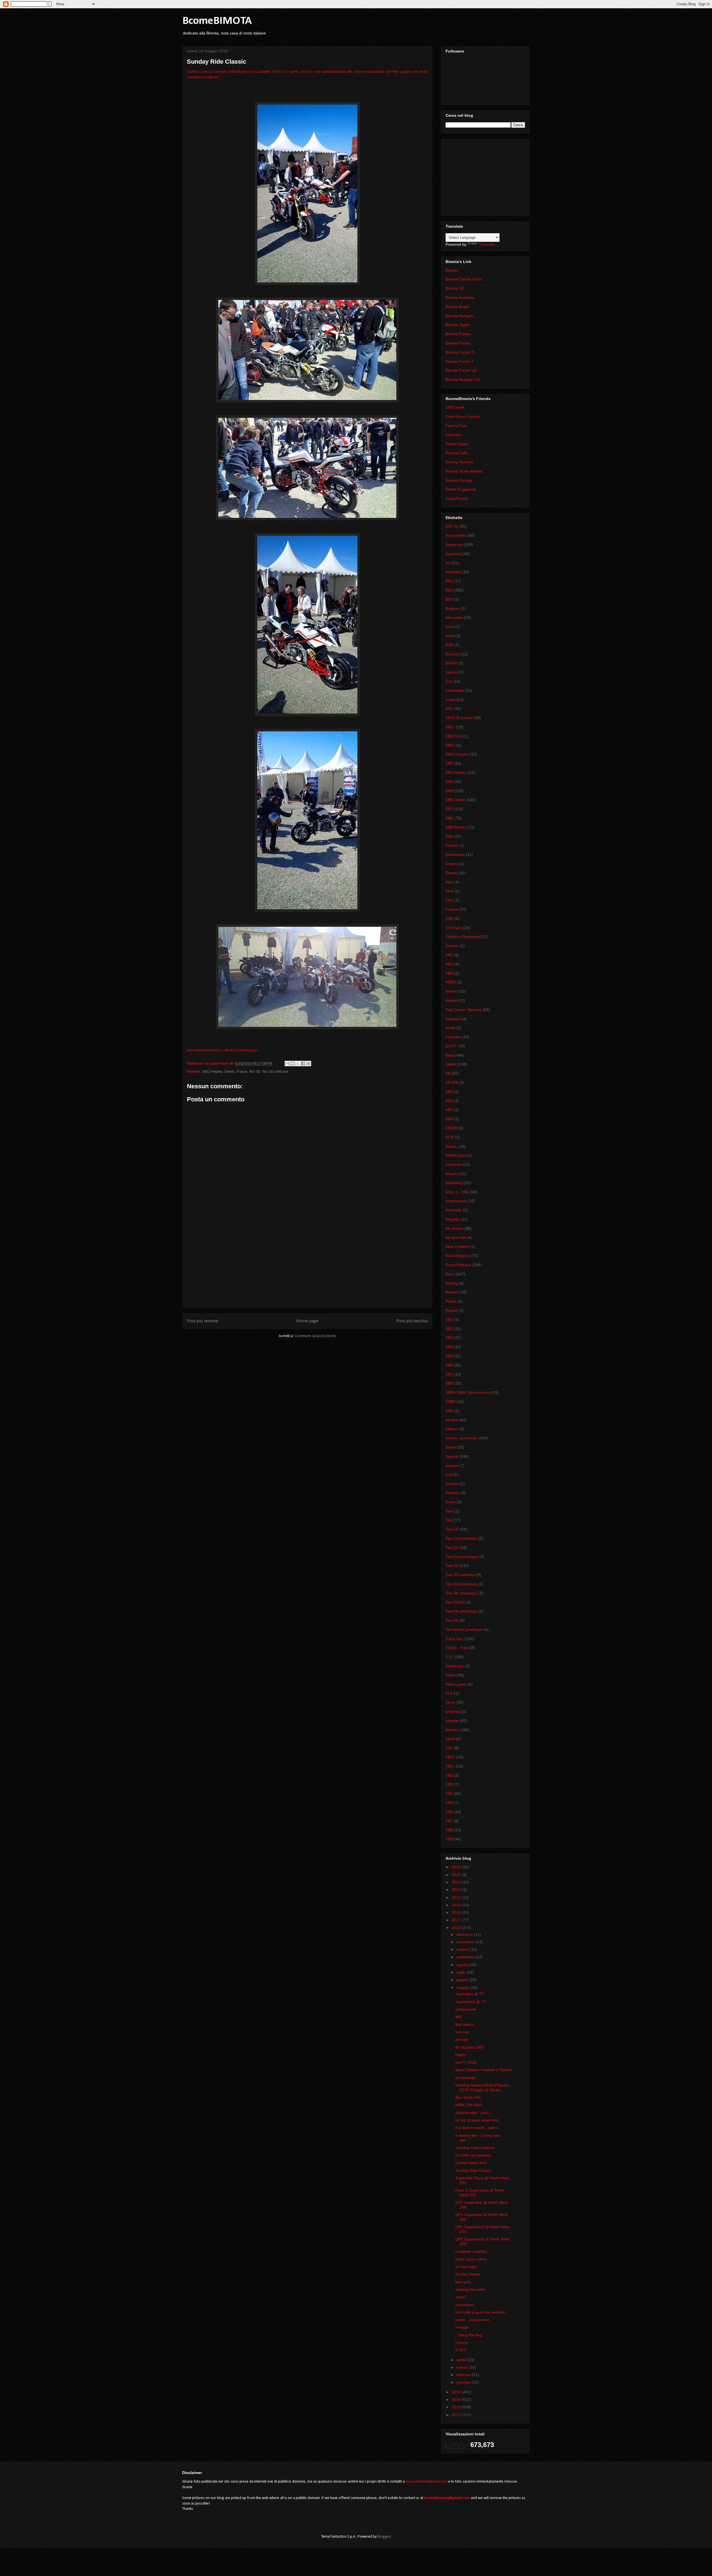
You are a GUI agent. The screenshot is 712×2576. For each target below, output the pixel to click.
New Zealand (457, 1246)
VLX (449, 1693)
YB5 (449, 1803)
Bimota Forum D (460, 352)
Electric (452, 845)
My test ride (456, 1238)
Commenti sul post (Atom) (315, 1336)
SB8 (449, 1383)
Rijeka (451, 1301)
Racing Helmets (459, 462)
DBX (449, 836)
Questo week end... (472, 2163)
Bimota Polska (458, 334)
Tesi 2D (452, 1547)
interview (453, 1037)
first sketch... (466, 2024)
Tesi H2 (452, 1620)
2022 (457, 1897)
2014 (457, 2399)
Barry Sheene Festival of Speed (483, 2070)
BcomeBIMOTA (217, 21)
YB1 (449, 1748)
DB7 (449, 809)
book (450, 636)
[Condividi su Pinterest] (308, 1064)
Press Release (458, 1265)
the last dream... (470, 2274)
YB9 (449, 1839)
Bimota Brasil (457, 307)
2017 (457, 1920)
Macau (452, 1146)
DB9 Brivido (456, 827)
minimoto (454, 1164)
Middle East (456, 1155)
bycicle (452, 672)
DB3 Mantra (456, 772)
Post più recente (203, 1321)
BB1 (449, 581)
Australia (453, 572)
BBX (449, 599)
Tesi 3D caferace (275, 1072)
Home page (307, 1321)
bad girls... (464, 2282)
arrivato (462, 2040)
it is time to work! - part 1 (477, 2128)
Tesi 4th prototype (461, 1593)
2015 (457, 2392)
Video (451, 1675)
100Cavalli (455, 407)
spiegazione (466, 2009)
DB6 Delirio (455, 800)
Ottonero (453, 435)
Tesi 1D (452, 1529)
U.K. (449, 1657)
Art (448, 563)
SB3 (449, 1338)
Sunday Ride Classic (473, 2170)
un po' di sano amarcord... (478, 2120)
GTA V (461, 2350)
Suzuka (452, 1484)
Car (449, 681)
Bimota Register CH (463, 379)
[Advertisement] (307, 1269)
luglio (462, 1972)
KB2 (449, 1101)
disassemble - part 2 (473, 2113)
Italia (450, 1055)
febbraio (464, 2375)
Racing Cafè (456, 453)
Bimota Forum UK (461, 370)
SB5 (449, 1356)
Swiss (451, 1502)
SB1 (449, 1320)
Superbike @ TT (470, 1994)
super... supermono (472, 2320)
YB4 (449, 1793)
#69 (459, 2017)
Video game (456, 1684)
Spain (451, 1447)
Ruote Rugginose (461, 489)
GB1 (449, 918)
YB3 (449, 1784)
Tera (449, 1511)
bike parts (454, 617)
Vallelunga (455, 1666)
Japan (451, 1064)
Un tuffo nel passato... (475, 2155)
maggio (463, 1988)
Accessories (456, 535)
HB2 (449, 964)
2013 (457, 2407)
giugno (463, 1980)
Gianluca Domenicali (464, 936)
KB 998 (452, 1082)
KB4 (449, 1119)
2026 (457, 1867)
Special (452, 1456)
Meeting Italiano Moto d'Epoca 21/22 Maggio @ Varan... (482, 2087)
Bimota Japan (458, 325)
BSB (449, 645)
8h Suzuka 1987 (470, 2047)
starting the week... (472, 2289)
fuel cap (462, 2032)
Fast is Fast (456, 426)
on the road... (467, 2267)
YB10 (450, 1757)
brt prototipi (465, 2078)
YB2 (449, 1775)
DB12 (450, 745)
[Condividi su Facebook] (303, 1064)
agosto (463, 1965)
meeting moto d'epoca (475, 2148)
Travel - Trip (456, 1648)
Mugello (453, 1219)
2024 (457, 1882)
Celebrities (455, 690)
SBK (449, 1411)
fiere (449, 891)
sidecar (452, 1429)
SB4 (449, 1347)
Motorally (454, 1210)
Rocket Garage (459, 480)
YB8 (449, 1830)
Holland (452, 1000)
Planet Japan (457, 444)
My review (454, 1228)
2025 (457, 1875)
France (242, 1072)
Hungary (453, 1019)
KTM (450, 1137)
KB (448, 1073)
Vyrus (450, 1702)
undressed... (466, 2305)
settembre (466, 1957)
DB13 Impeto (212, 1072)
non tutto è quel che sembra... (482, 2312)
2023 (457, 1890)
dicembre (465, 1934)
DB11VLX (454, 736)
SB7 (449, 1374)
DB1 (449, 709)
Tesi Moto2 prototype (464, 1629)
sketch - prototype (461, 1438)
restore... (463, 2343)
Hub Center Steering (464, 1010)
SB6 (449, 1365)
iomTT (451, 1046)
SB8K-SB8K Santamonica (468, 1392)
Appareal (453, 554)
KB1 (449, 1092)
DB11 (450, 727)
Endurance (455, 854)
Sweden (453, 1493)
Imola (450, 1028)
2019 (457, 1905)
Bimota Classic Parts (464, 279)
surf (449, 1474)
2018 (457, 1912)
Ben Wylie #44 (468, 2097)
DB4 (449, 782)
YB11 (450, 1766)
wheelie (452, 1721)
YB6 (449, 1812)
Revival (452, 1292)
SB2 (449, 1329)
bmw (450, 627)
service (452, 1420)
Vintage (462, 2327)
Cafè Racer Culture (463, 416)
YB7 (449, 1821)
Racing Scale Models (464, 471)
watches (453, 1711)
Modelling (454, 1183)
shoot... (462, 2297)
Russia (452, 1310)
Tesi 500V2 (455, 1602)
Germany (454, 928)
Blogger (384, 2537)
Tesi (449, 1520)
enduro (452, 864)
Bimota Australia (460, 297)
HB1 (449, 955)
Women (452, 1730)
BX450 (451, 663)
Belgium (453, 608)
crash (450, 700)
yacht (450, 1739)
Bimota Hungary (460, 316)
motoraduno (456, 1201)
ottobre (463, 1949)
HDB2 (451, 982)
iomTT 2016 (466, 2062)
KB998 (451, 1128)
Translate (487, 244)
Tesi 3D (255, 1072)
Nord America (458, 1256)
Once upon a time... (473, 2259)
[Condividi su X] (298, 1064)
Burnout (453, 654)
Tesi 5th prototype (461, 1611)
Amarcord (454, 545)
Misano (452, 1174)
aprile (462, 2360)
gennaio (464, 2382)
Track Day (454, 1639)
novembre (466, 1942)
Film (449, 900)
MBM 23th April (469, 2105)
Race (450, 1274)
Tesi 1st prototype (461, 1538)
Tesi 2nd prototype (462, 1557)
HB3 (449, 973)
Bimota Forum (458, 343)
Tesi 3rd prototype (461, 1584)
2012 (457, 2415)
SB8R (451, 1402)
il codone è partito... (473, 2251)
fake (449, 882)
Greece (452, 946)
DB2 (449, 763)
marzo (463, 2367)
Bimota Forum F (460, 361)
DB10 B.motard (459, 718)
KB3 (449, 1110)
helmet (452, 991)
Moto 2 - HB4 (457, 1192)
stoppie (452, 1465)
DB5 (449, 791)
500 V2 (452, 526)
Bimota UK (455, 288)
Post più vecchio (412, 1321)
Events (230, 1072)
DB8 (449, 818)
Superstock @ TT (471, 2002)
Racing (452, 1283)
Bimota (452, 270)
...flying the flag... (470, 2335)
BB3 (449, 590)
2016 (457, 1928)
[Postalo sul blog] (293, 1064)
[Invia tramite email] (287, 1064)
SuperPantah (457, 498)
